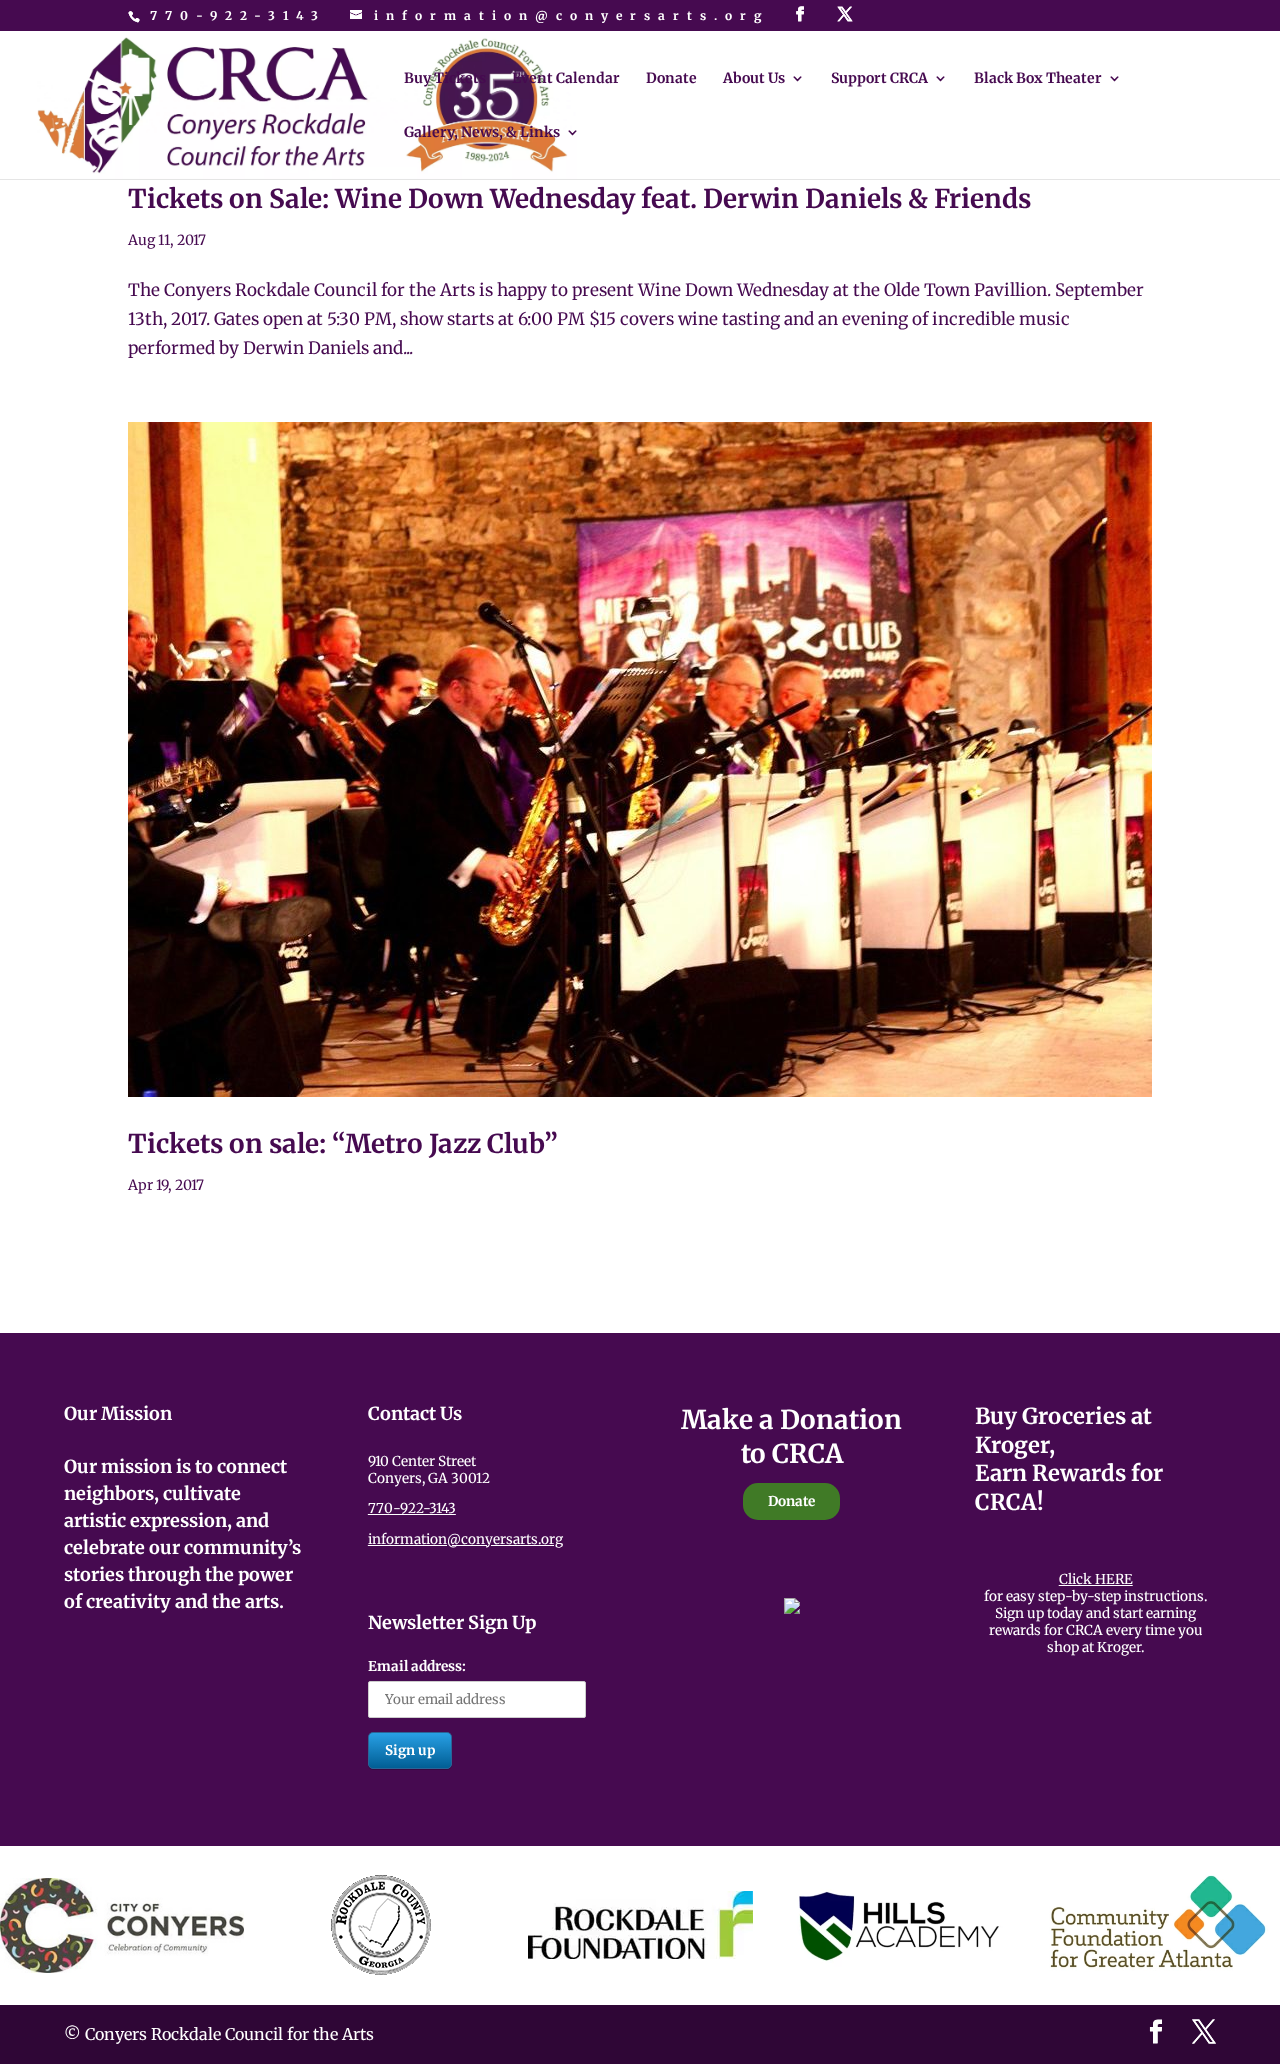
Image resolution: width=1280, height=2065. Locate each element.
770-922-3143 (238, 15)
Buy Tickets (445, 79)
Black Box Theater (1038, 79)
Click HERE (1096, 1579)
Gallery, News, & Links (482, 133)
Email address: (417, 1666)
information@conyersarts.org (465, 1539)
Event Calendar (566, 79)
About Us (754, 79)
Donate (671, 79)
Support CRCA (879, 79)
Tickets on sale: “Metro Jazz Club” (343, 1143)
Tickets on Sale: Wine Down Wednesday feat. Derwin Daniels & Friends (579, 198)
